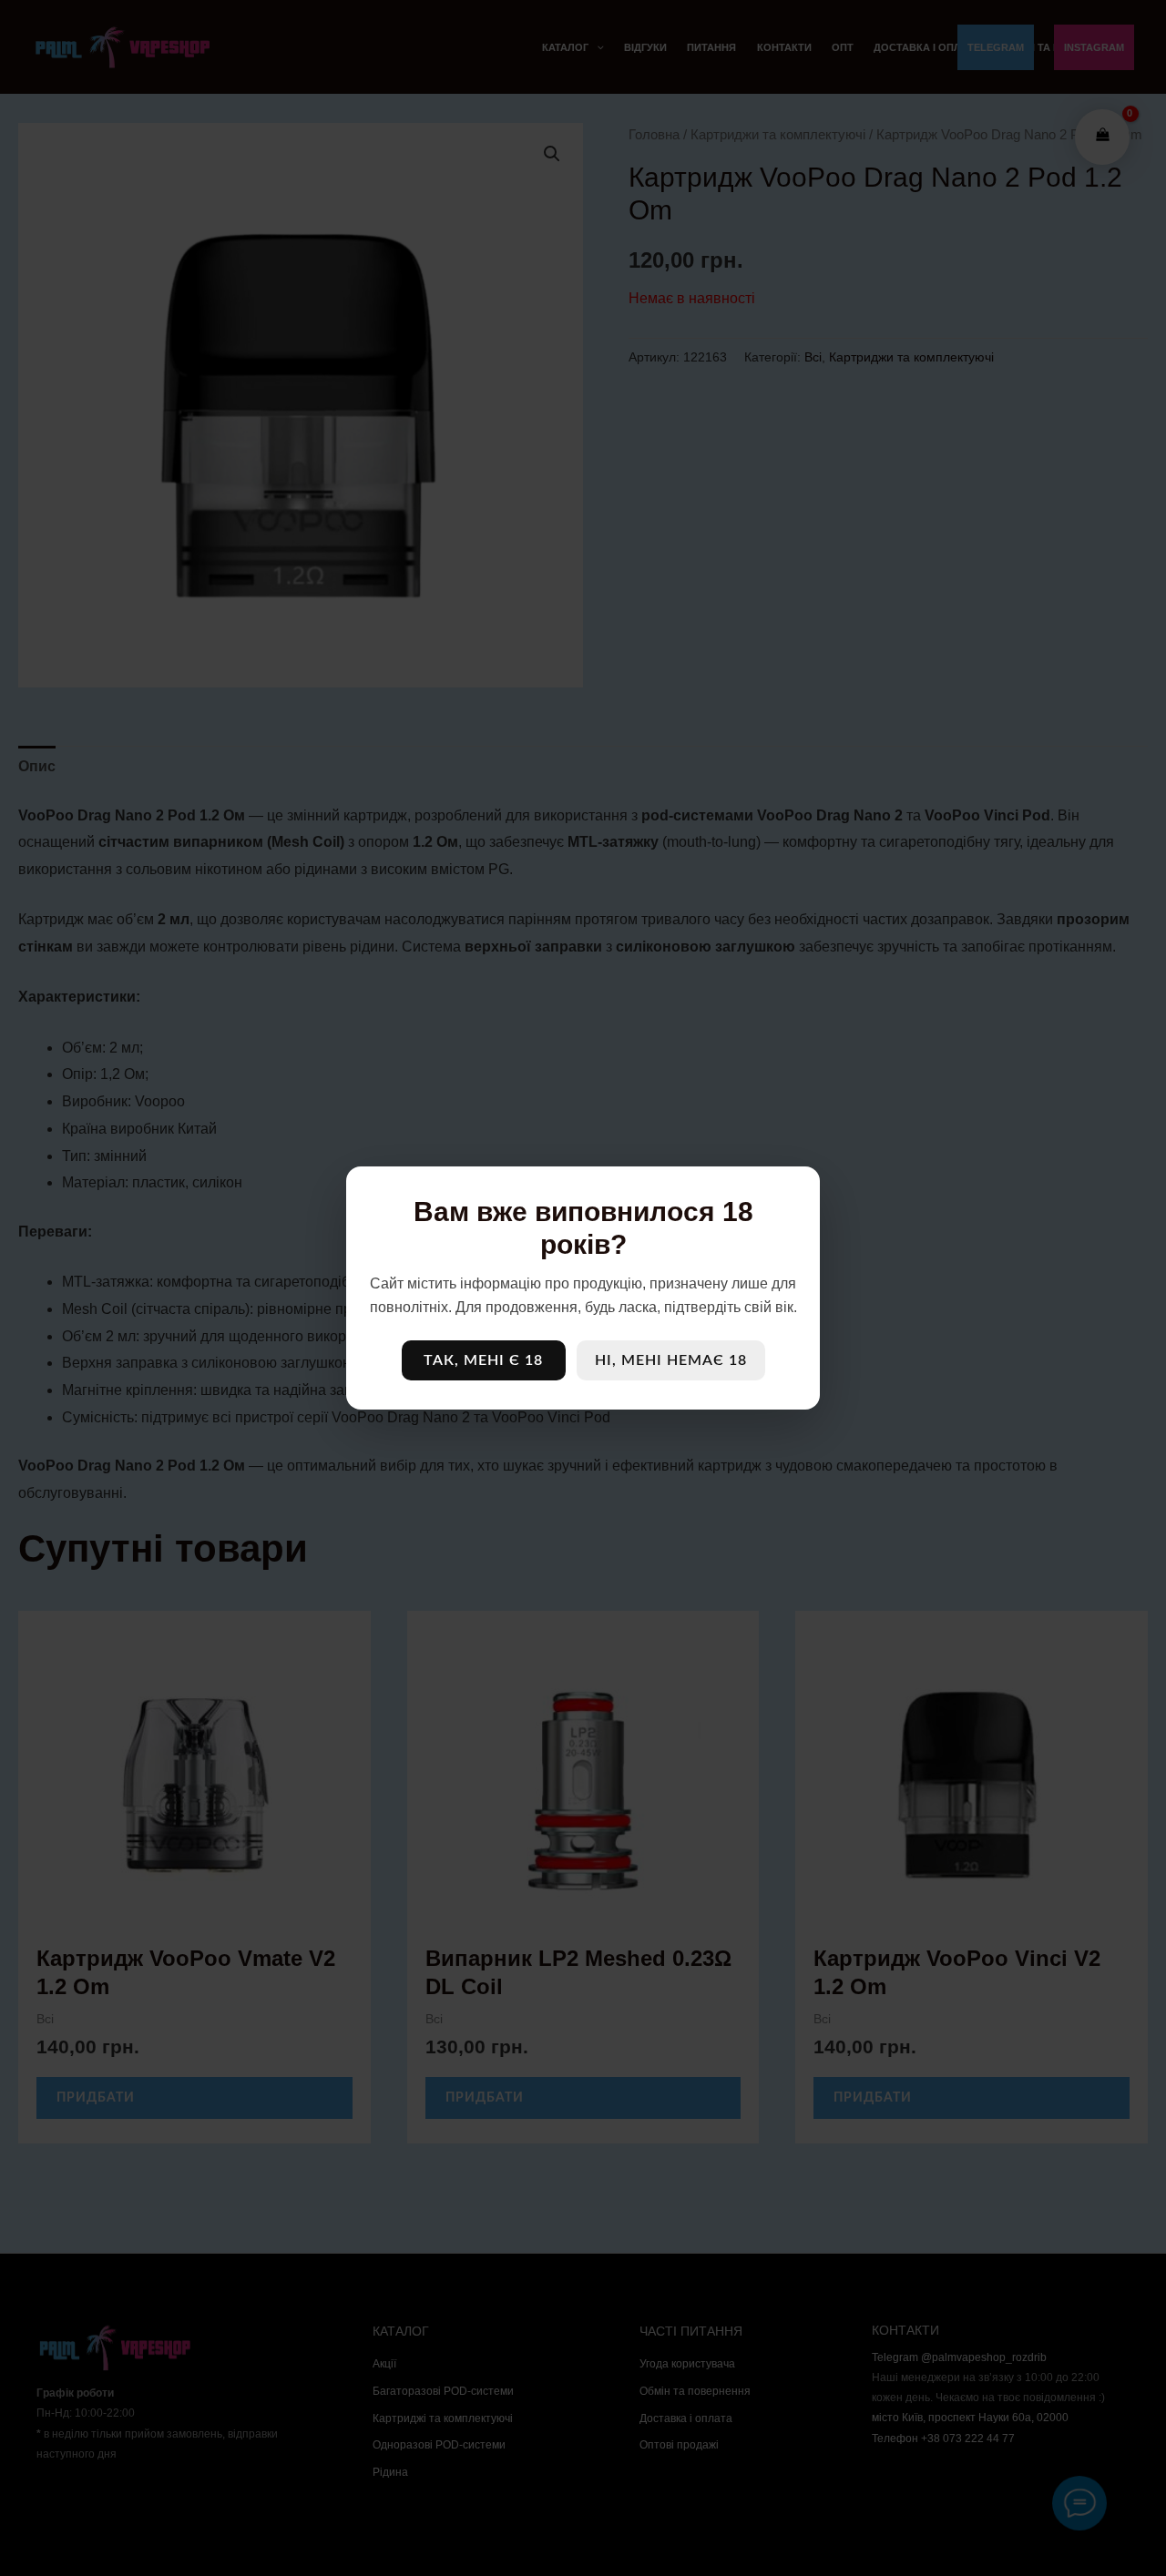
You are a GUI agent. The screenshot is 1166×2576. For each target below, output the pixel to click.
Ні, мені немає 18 (671, 1360)
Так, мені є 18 (483, 1360)
